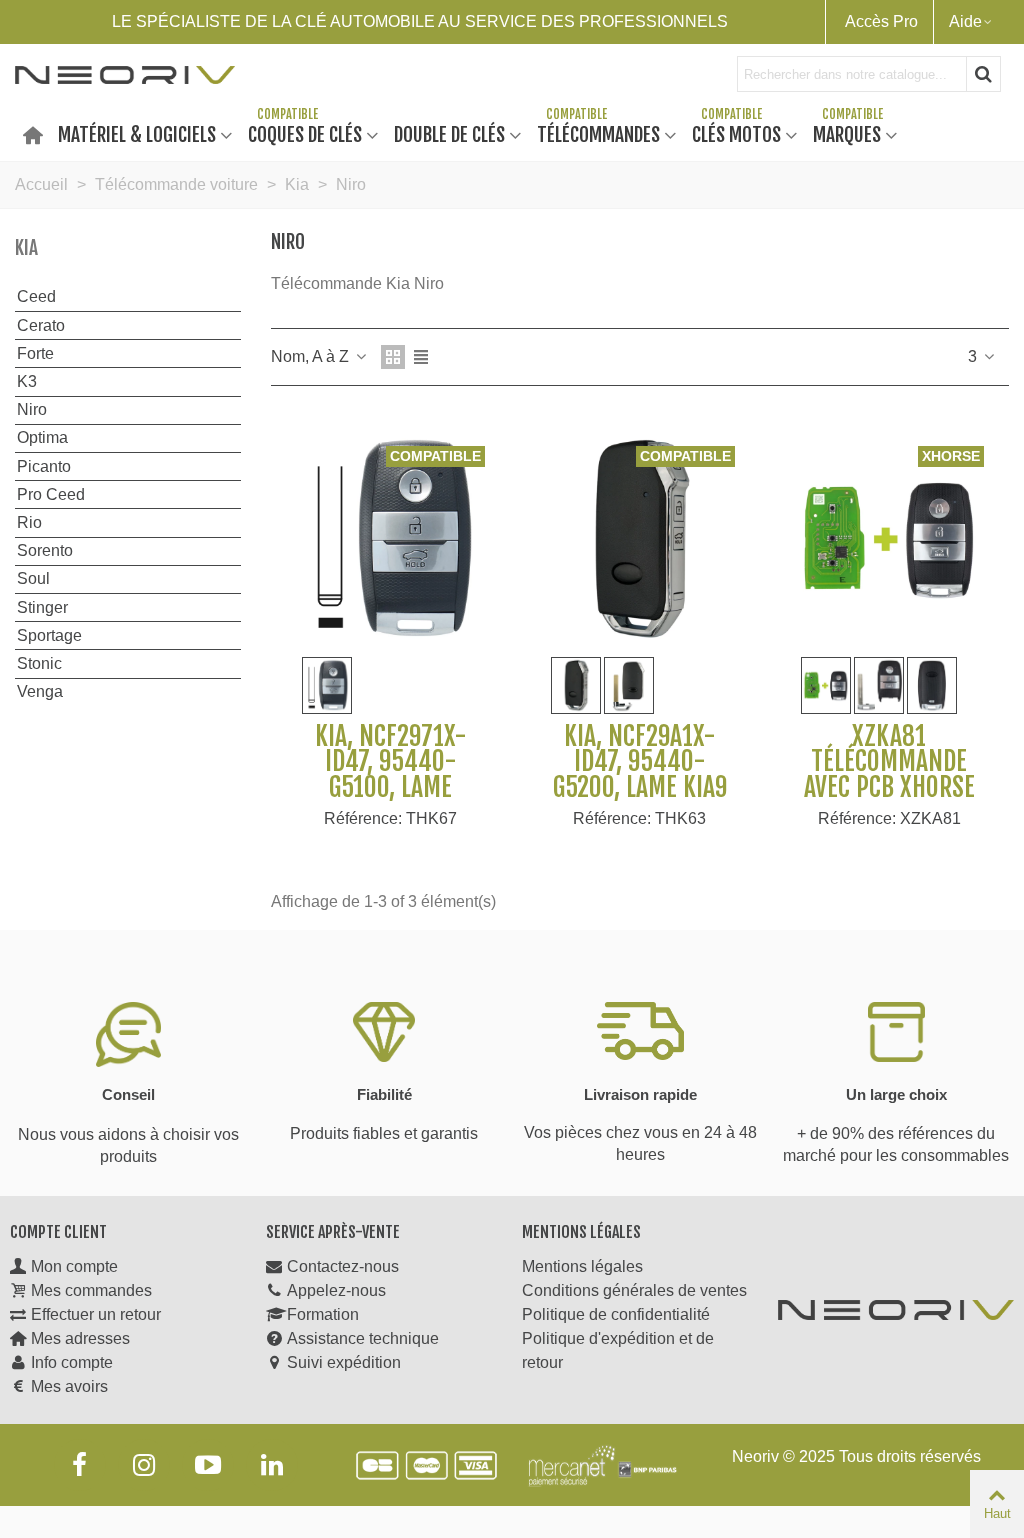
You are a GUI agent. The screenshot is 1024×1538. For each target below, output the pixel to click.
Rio (29, 522)
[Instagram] (144, 1465)
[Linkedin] (272, 1465)
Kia (26, 248)
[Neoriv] (125, 74)
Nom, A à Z (312, 356)
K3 (27, 381)
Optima (42, 437)
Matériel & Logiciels (137, 133)
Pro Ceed (51, 494)
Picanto (44, 466)
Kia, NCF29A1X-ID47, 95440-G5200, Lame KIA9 (640, 762)
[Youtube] (208, 1465)
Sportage (49, 635)
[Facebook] (80, 1465)
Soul (33, 578)
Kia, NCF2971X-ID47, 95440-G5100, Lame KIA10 (391, 775)
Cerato (41, 325)
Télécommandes (598, 133)
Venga (40, 691)
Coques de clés (305, 133)
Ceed (36, 296)
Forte (35, 353)
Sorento (45, 550)
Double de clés (449, 133)
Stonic (39, 663)
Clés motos (736, 133)
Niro (32, 409)
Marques (847, 133)
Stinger (42, 607)
